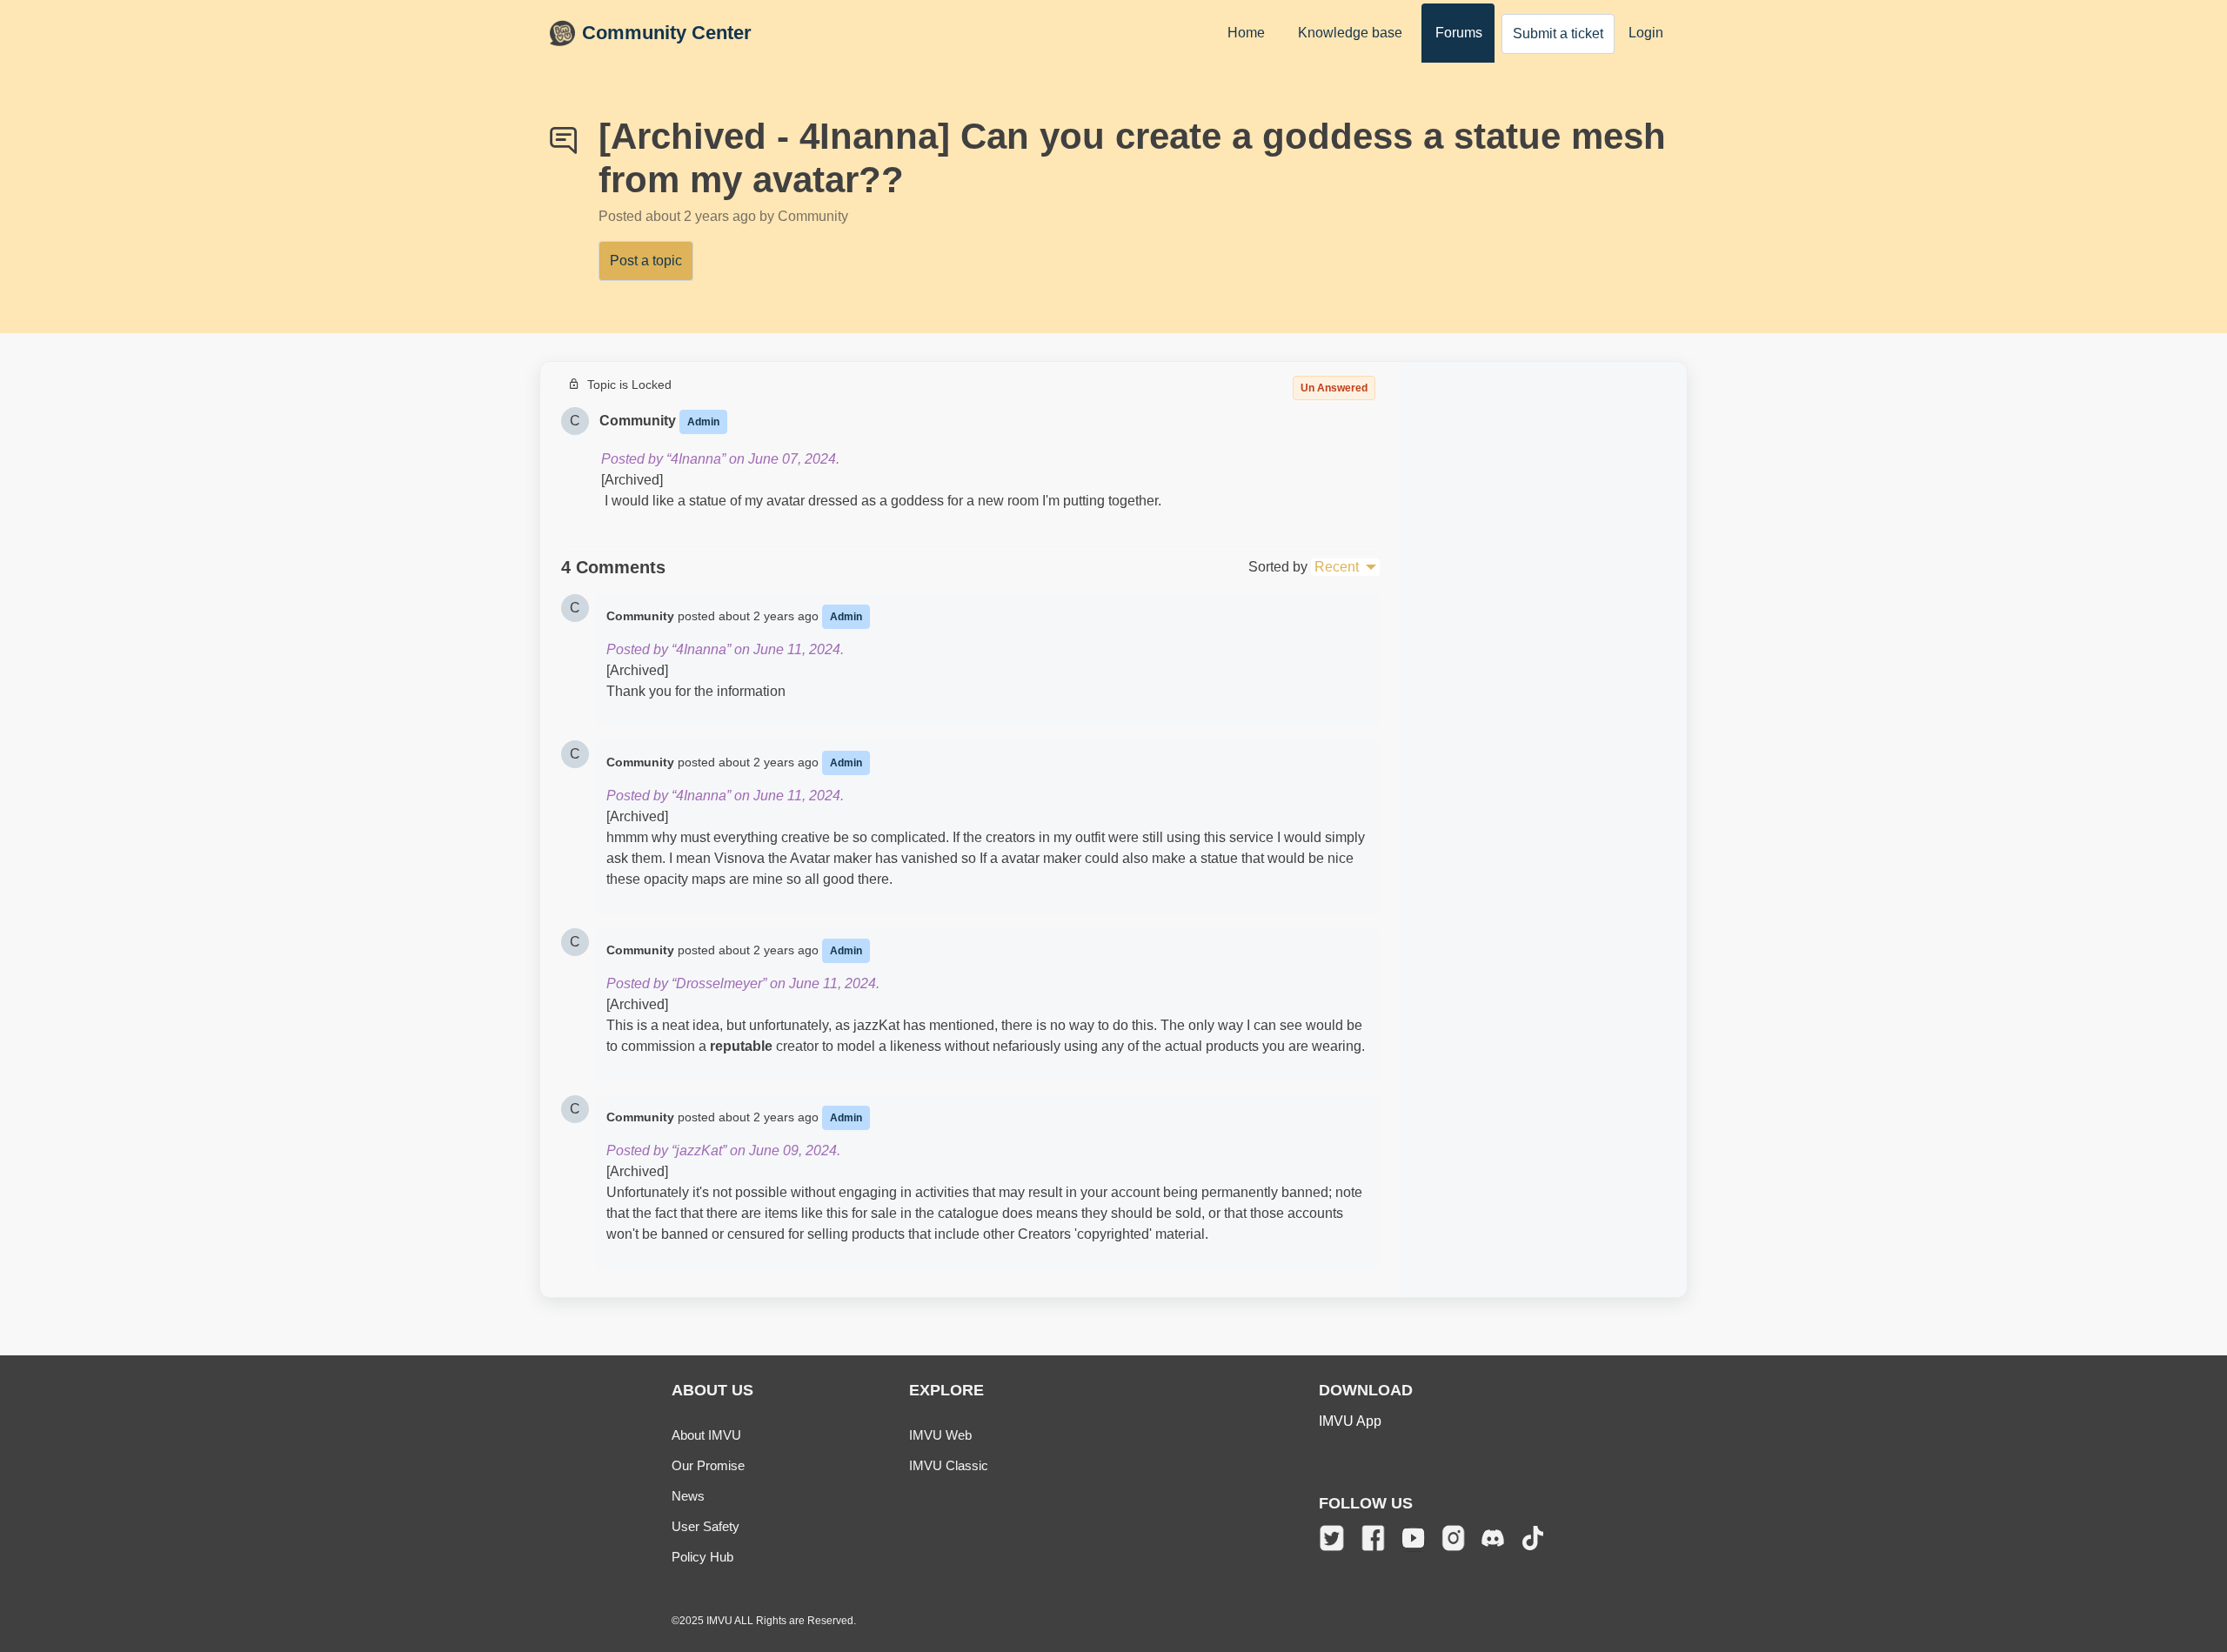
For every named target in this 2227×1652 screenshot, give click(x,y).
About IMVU (706, 1435)
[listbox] (1345, 567)
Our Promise (708, 1465)
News (688, 1496)
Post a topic (646, 261)
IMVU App (1350, 1421)
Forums (1459, 33)
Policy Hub (702, 1557)
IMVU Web (940, 1435)
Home (1246, 33)
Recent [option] (1337, 567)
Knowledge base (1350, 33)
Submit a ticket (1558, 33)
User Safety (706, 1526)
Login (1646, 33)
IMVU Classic (949, 1465)
